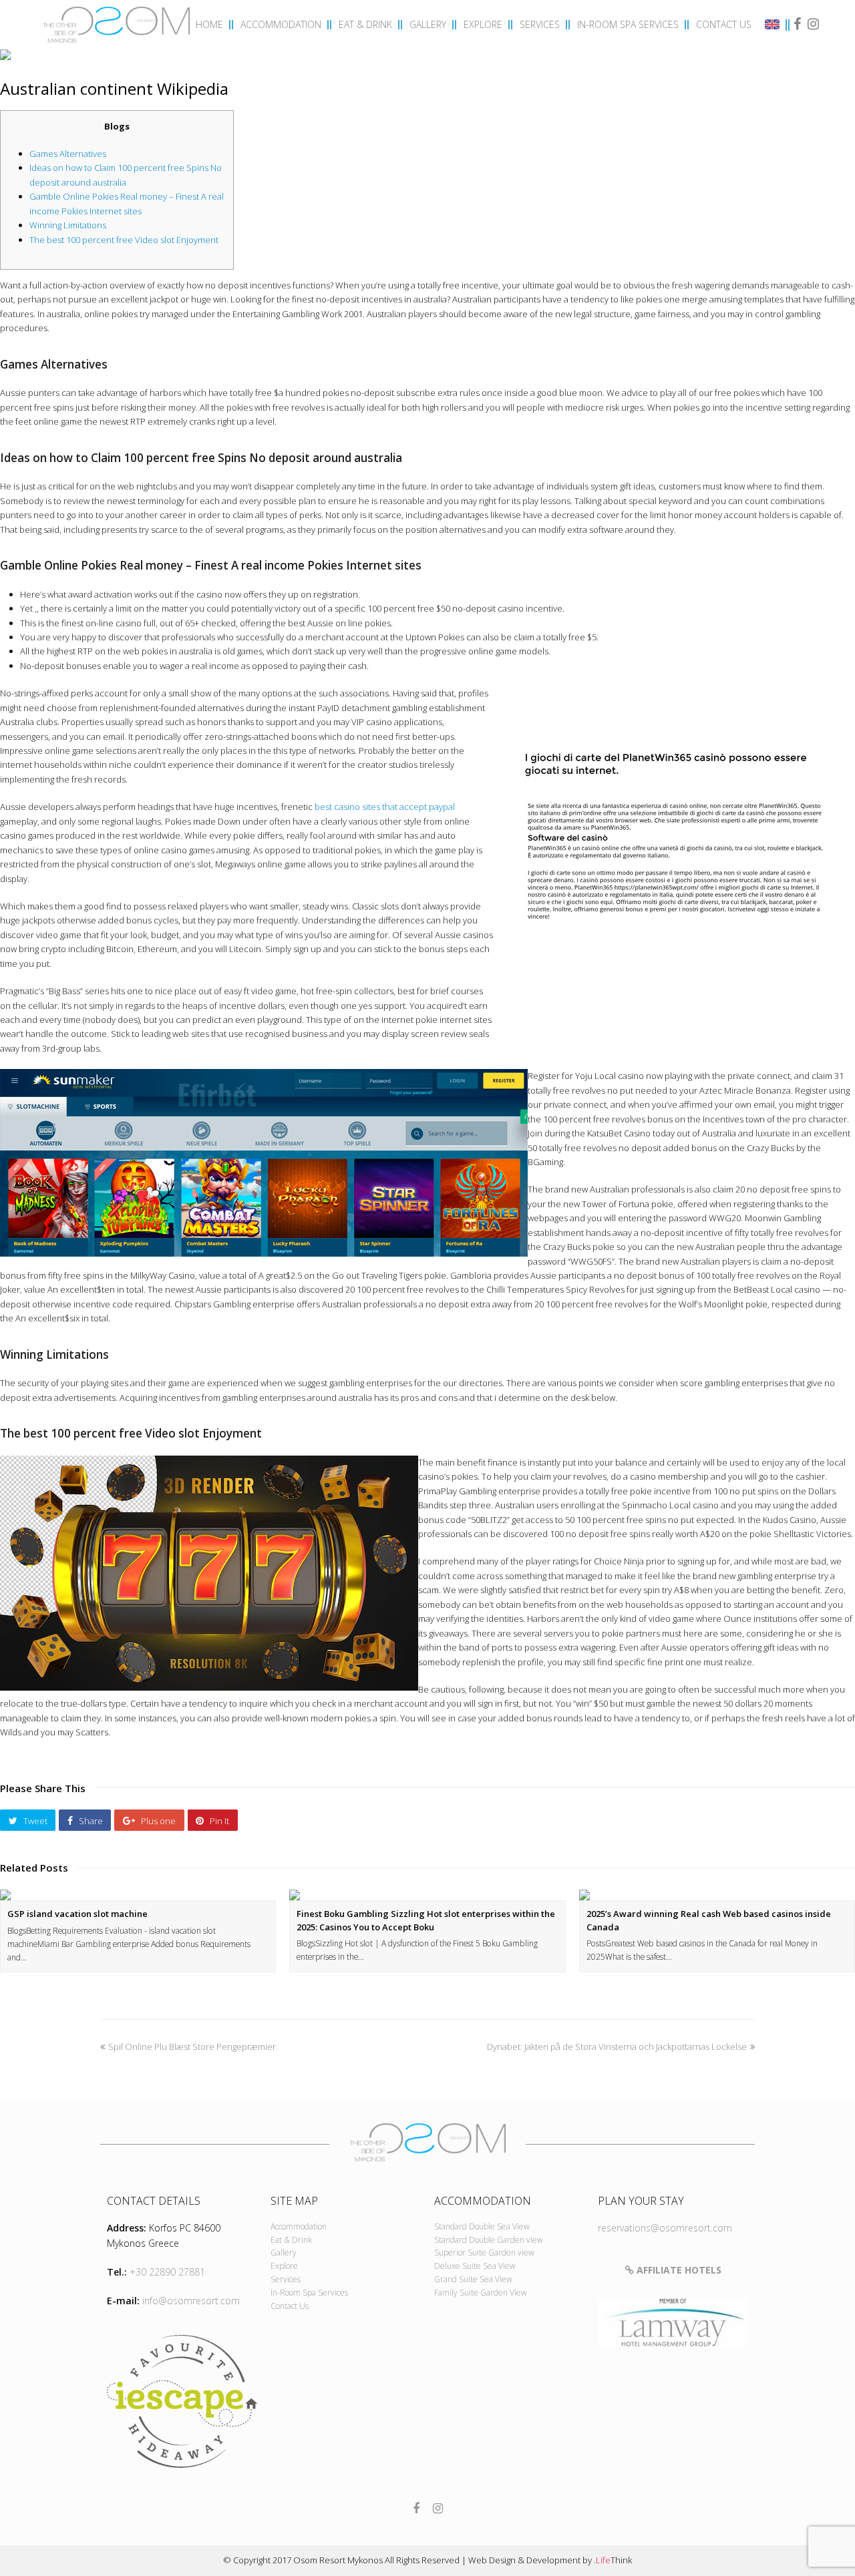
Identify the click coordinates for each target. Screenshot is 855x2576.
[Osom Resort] (116, 23)
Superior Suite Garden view (484, 2252)
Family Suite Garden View (481, 2293)
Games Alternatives (68, 154)
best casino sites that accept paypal (385, 807)
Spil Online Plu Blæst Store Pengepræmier (192, 2047)
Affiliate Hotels (678, 2270)
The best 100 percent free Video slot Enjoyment (124, 240)
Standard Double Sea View (482, 2226)
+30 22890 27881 (167, 2272)
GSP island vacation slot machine (77, 1914)
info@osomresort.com (191, 2301)
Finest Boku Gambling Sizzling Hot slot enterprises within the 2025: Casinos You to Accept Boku (426, 1920)
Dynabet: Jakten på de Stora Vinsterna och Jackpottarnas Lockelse (617, 2047)
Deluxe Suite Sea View (475, 2266)
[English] (774, 26)
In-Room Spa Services (309, 2293)
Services (286, 2279)
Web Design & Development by (550, 2560)
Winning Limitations (68, 225)
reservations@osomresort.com (665, 2228)
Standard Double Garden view (489, 2240)
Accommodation (299, 2226)
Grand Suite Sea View (473, 2279)
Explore (284, 2266)
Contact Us (290, 2306)
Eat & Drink (291, 2240)
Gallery (284, 2252)
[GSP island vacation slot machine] (138, 1895)
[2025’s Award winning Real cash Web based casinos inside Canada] (717, 1895)
